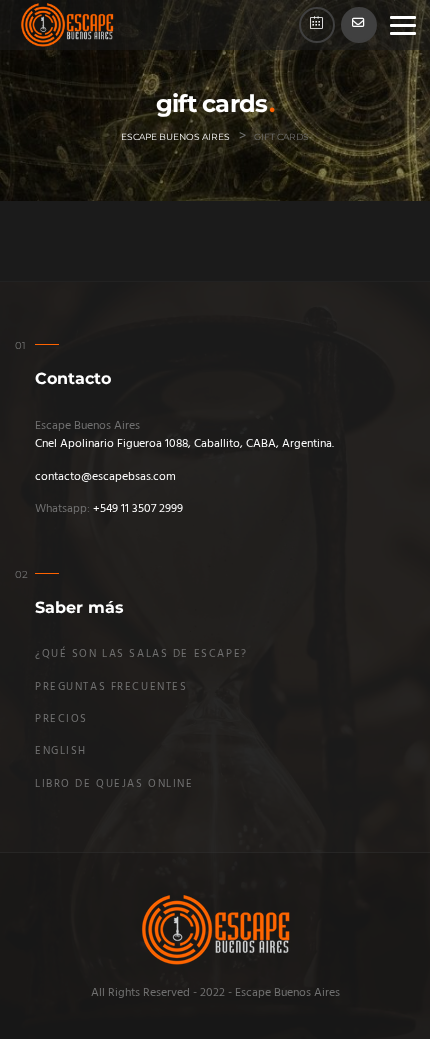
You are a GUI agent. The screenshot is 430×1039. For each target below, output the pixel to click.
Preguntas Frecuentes (111, 687)
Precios (61, 719)
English (61, 751)
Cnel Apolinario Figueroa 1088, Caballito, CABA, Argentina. (184, 444)
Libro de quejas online (114, 784)
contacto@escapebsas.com (105, 477)
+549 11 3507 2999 (138, 509)
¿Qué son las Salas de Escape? (141, 654)
